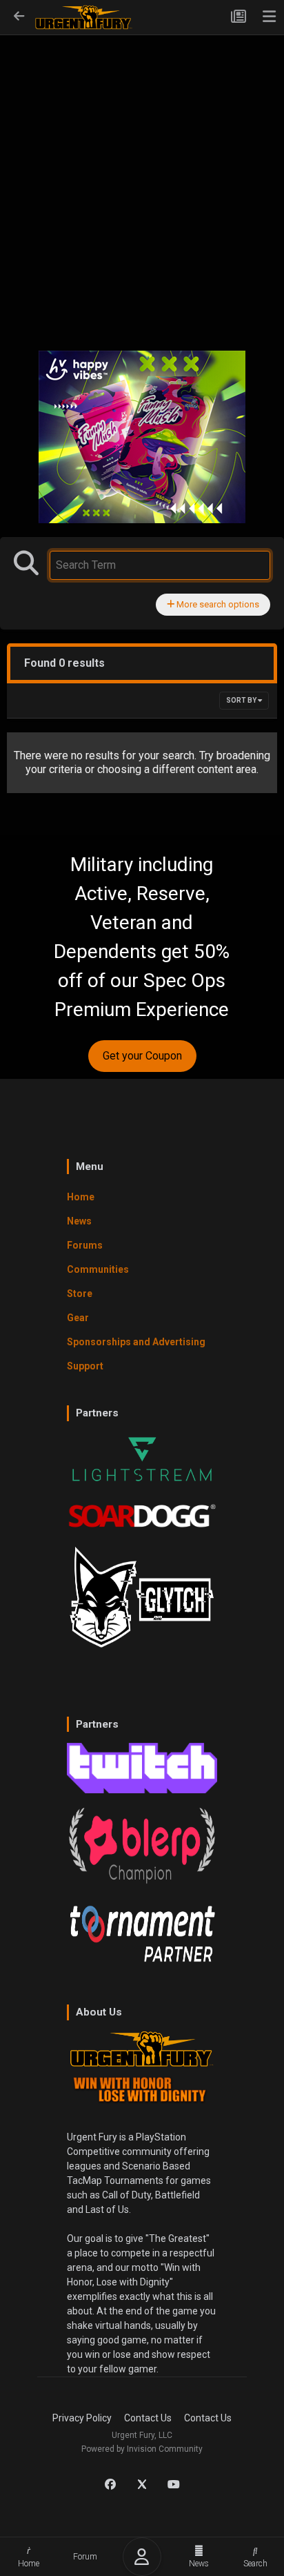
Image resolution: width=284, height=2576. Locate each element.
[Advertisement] (142, 184)
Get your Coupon (142, 1056)
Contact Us (148, 2418)
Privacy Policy (82, 2418)
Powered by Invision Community (142, 2449)
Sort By (242, 700)
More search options (217, 604)
